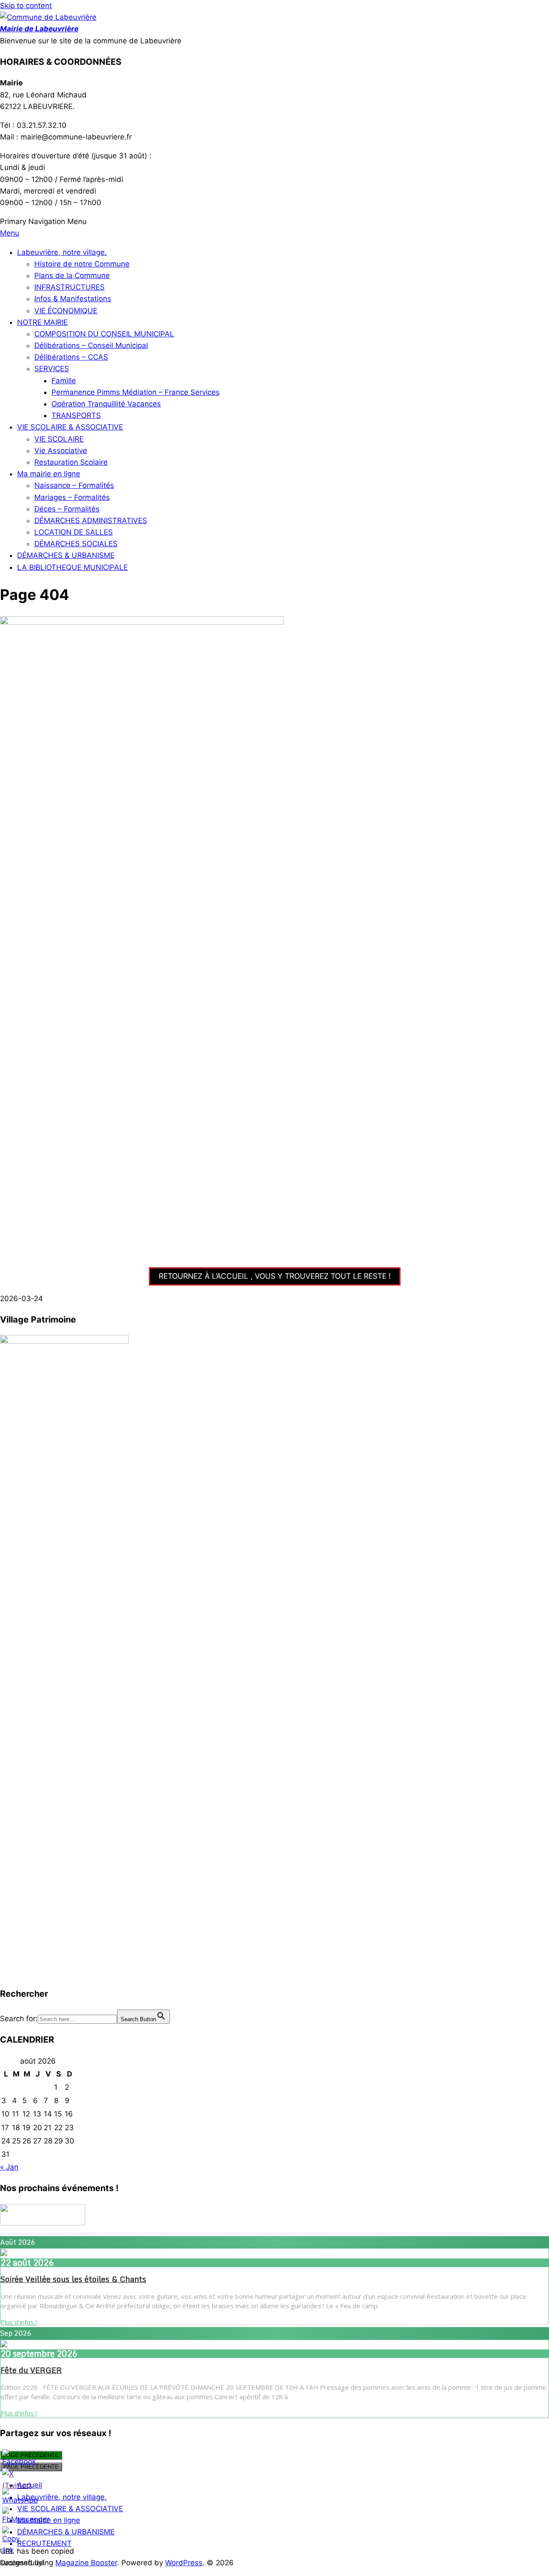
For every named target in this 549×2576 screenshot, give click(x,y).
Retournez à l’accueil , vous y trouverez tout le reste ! (275, 1276)
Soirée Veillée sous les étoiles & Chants (73, 2279)
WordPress (184, 2563)
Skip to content (26, 6)
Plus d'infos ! (19, 2322)
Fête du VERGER (31, 2370)
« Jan (9, 2167)
